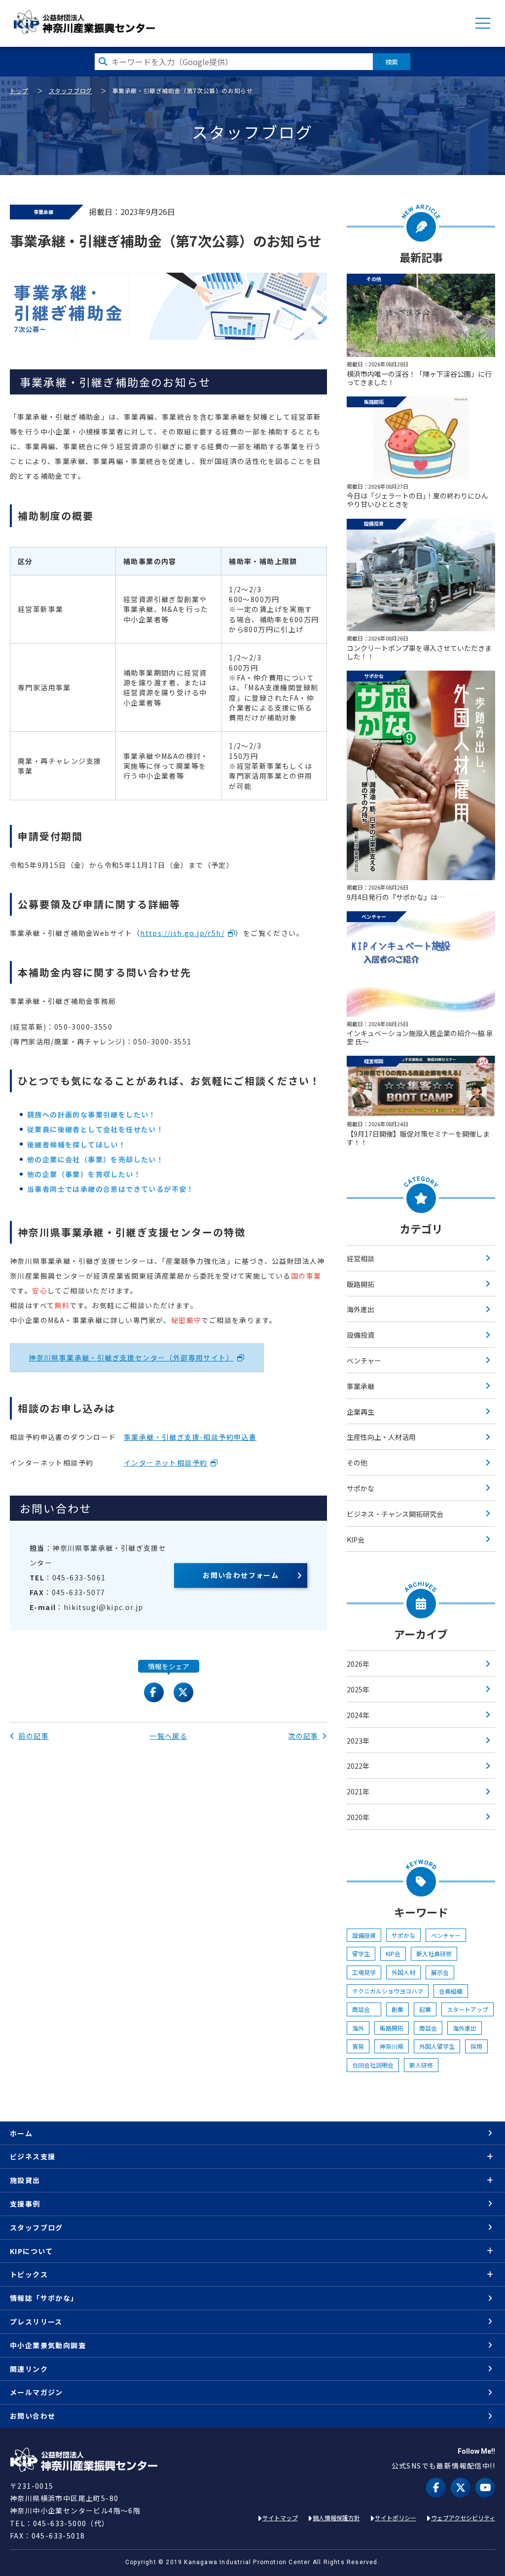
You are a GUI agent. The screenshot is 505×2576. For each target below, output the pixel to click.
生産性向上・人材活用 (381, 1437)
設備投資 (361, 1335)
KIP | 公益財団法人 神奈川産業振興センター (84, 22)
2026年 (358, 1664)
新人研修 (421, 2065)
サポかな (361, 1488)
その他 (357, 1463)
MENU (483, 23)
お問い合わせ (33, 2416)
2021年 (358, 1791)
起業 (425, 2009)
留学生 (361, 1953)
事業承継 (361, 1386)
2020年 (358, 1817)
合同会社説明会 (373, 2065)
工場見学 (364, 1972)
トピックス (29, 2274)
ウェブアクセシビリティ (463, 2518)
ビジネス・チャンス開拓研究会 (395, 1514)
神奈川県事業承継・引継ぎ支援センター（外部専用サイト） (131, 1358)
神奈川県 (392, 2046)
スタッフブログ (71, 90)
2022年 (358, 1766)
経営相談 (361, 1258)
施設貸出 (25, 2180)
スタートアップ (468, 2009)
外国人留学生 (437, 2046)
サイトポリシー (396, 2518)
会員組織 (451, 1991)
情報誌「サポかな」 (44, 2298)
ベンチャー (364, 1360)
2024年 (358, 1715)
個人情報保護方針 (336, 2518)
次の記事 (303, 1736)
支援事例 (25, 2204)
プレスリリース (36, 2322)
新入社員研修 (434, 1953)
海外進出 (361, 1309)
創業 (397, 2009)
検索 (392, 62)
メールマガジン (36, 2392)
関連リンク (29, 2369)
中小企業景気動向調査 (48, 2345)
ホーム (21, 2133)
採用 (476, 2046)
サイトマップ (280, 2518)
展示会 (440, 1972)
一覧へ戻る (168, 1736)
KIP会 (356, 1539)
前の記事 (34, 1736)
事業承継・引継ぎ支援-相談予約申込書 (190, 1437)
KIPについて (32, 2251)
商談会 (364, 2009)
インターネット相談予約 (165, 1463)
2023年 (358, 1741)
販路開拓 (361, 1284)
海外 (358, 2028)
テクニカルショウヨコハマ (388, 1991)
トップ (19, 90)
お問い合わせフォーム (241, 1575)
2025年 (358, 1689)
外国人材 (403, 1972)
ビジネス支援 (33, 2156)
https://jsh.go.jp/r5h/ (182, 933)
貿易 (358, 2046)
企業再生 (361, 1412)
